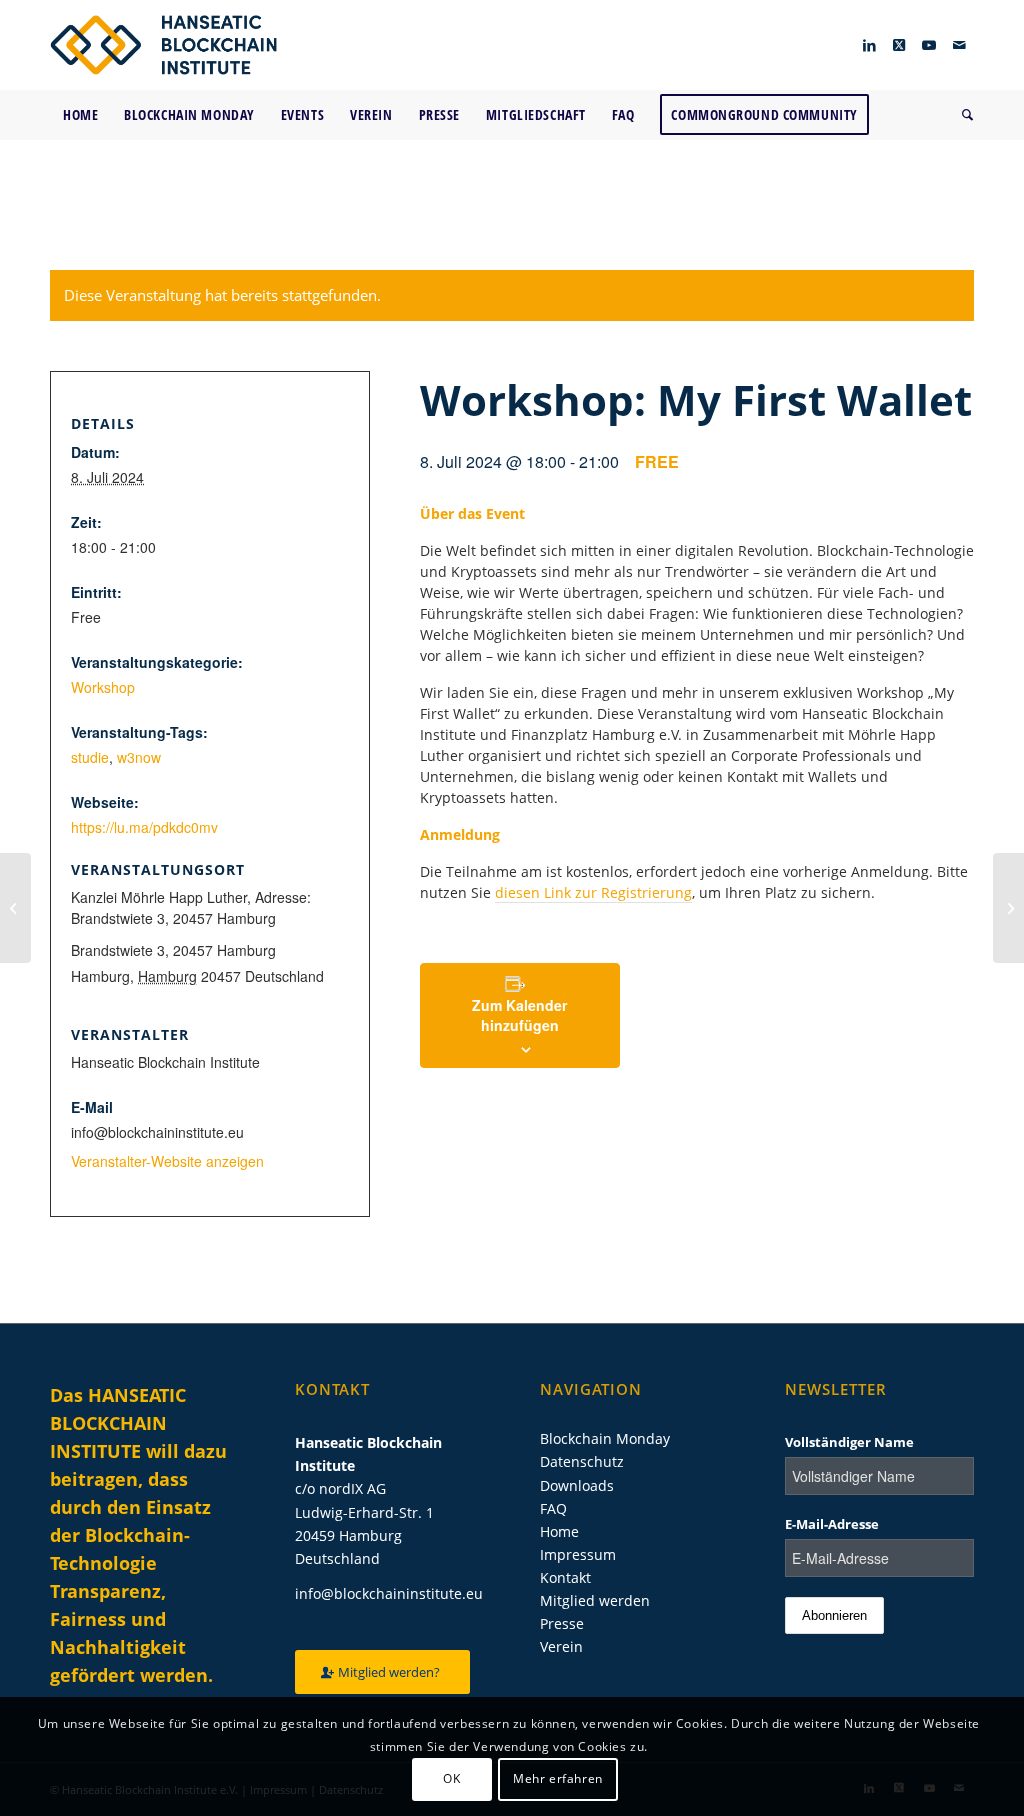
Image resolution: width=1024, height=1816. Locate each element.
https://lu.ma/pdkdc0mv (144, 827)
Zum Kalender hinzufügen (519, 1015)
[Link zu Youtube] (929, 45)
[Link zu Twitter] (899, 45)
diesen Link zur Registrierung (593, 892)
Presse (562, 1623)
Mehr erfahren (558, 1778)
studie (90, 757)
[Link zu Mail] (959, 45)
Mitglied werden (595, 1600)
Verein (561, 1646)
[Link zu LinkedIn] (869, 45)
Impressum (578, 1554)
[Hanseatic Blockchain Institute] (163, 45)
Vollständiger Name (849, 1442)
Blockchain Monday (605, 1438)
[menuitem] (80, 115)
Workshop (103, 687)
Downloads (577, 1485)
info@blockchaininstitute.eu (389, 1593)
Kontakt (565, 1577)
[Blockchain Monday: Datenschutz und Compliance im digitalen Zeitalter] (1008, 908)
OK (451, 1778)
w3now (139, 757)
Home (559, 1531)
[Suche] (961, 115)
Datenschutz (582, 1461)
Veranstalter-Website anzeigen (167, 1161)
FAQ (553, 1508)
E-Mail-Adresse (832, 1524)
